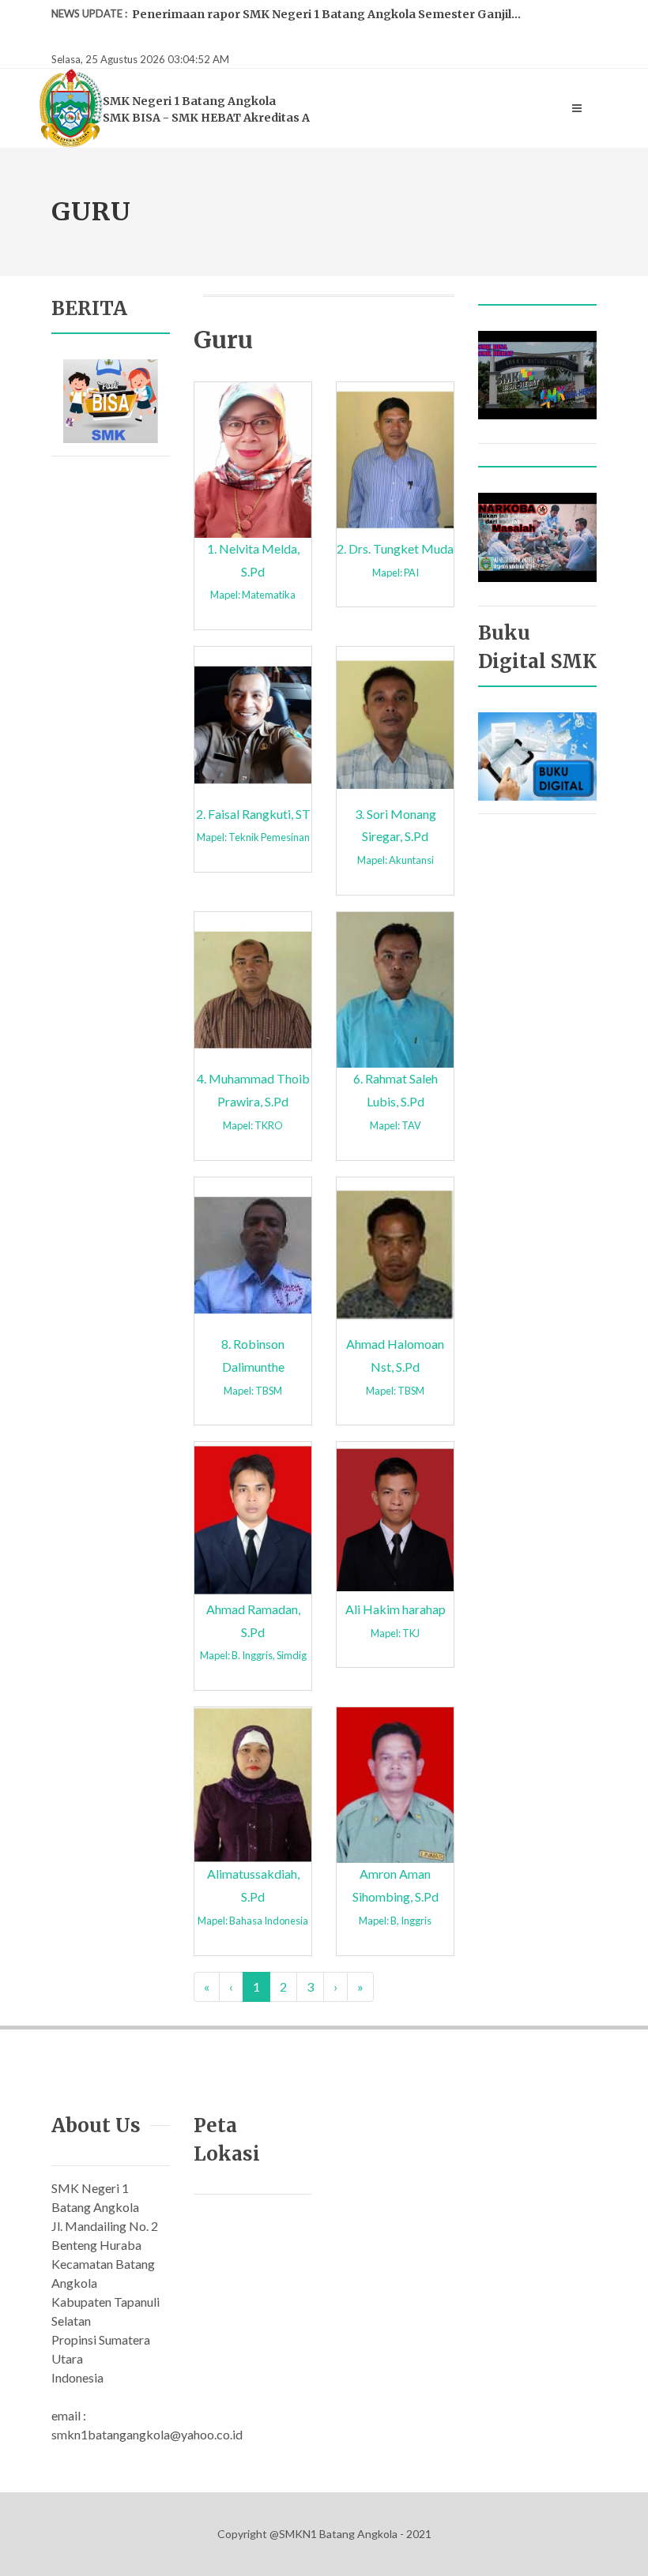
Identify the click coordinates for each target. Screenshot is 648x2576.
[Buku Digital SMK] (537, 755)
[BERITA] (111, 399)
